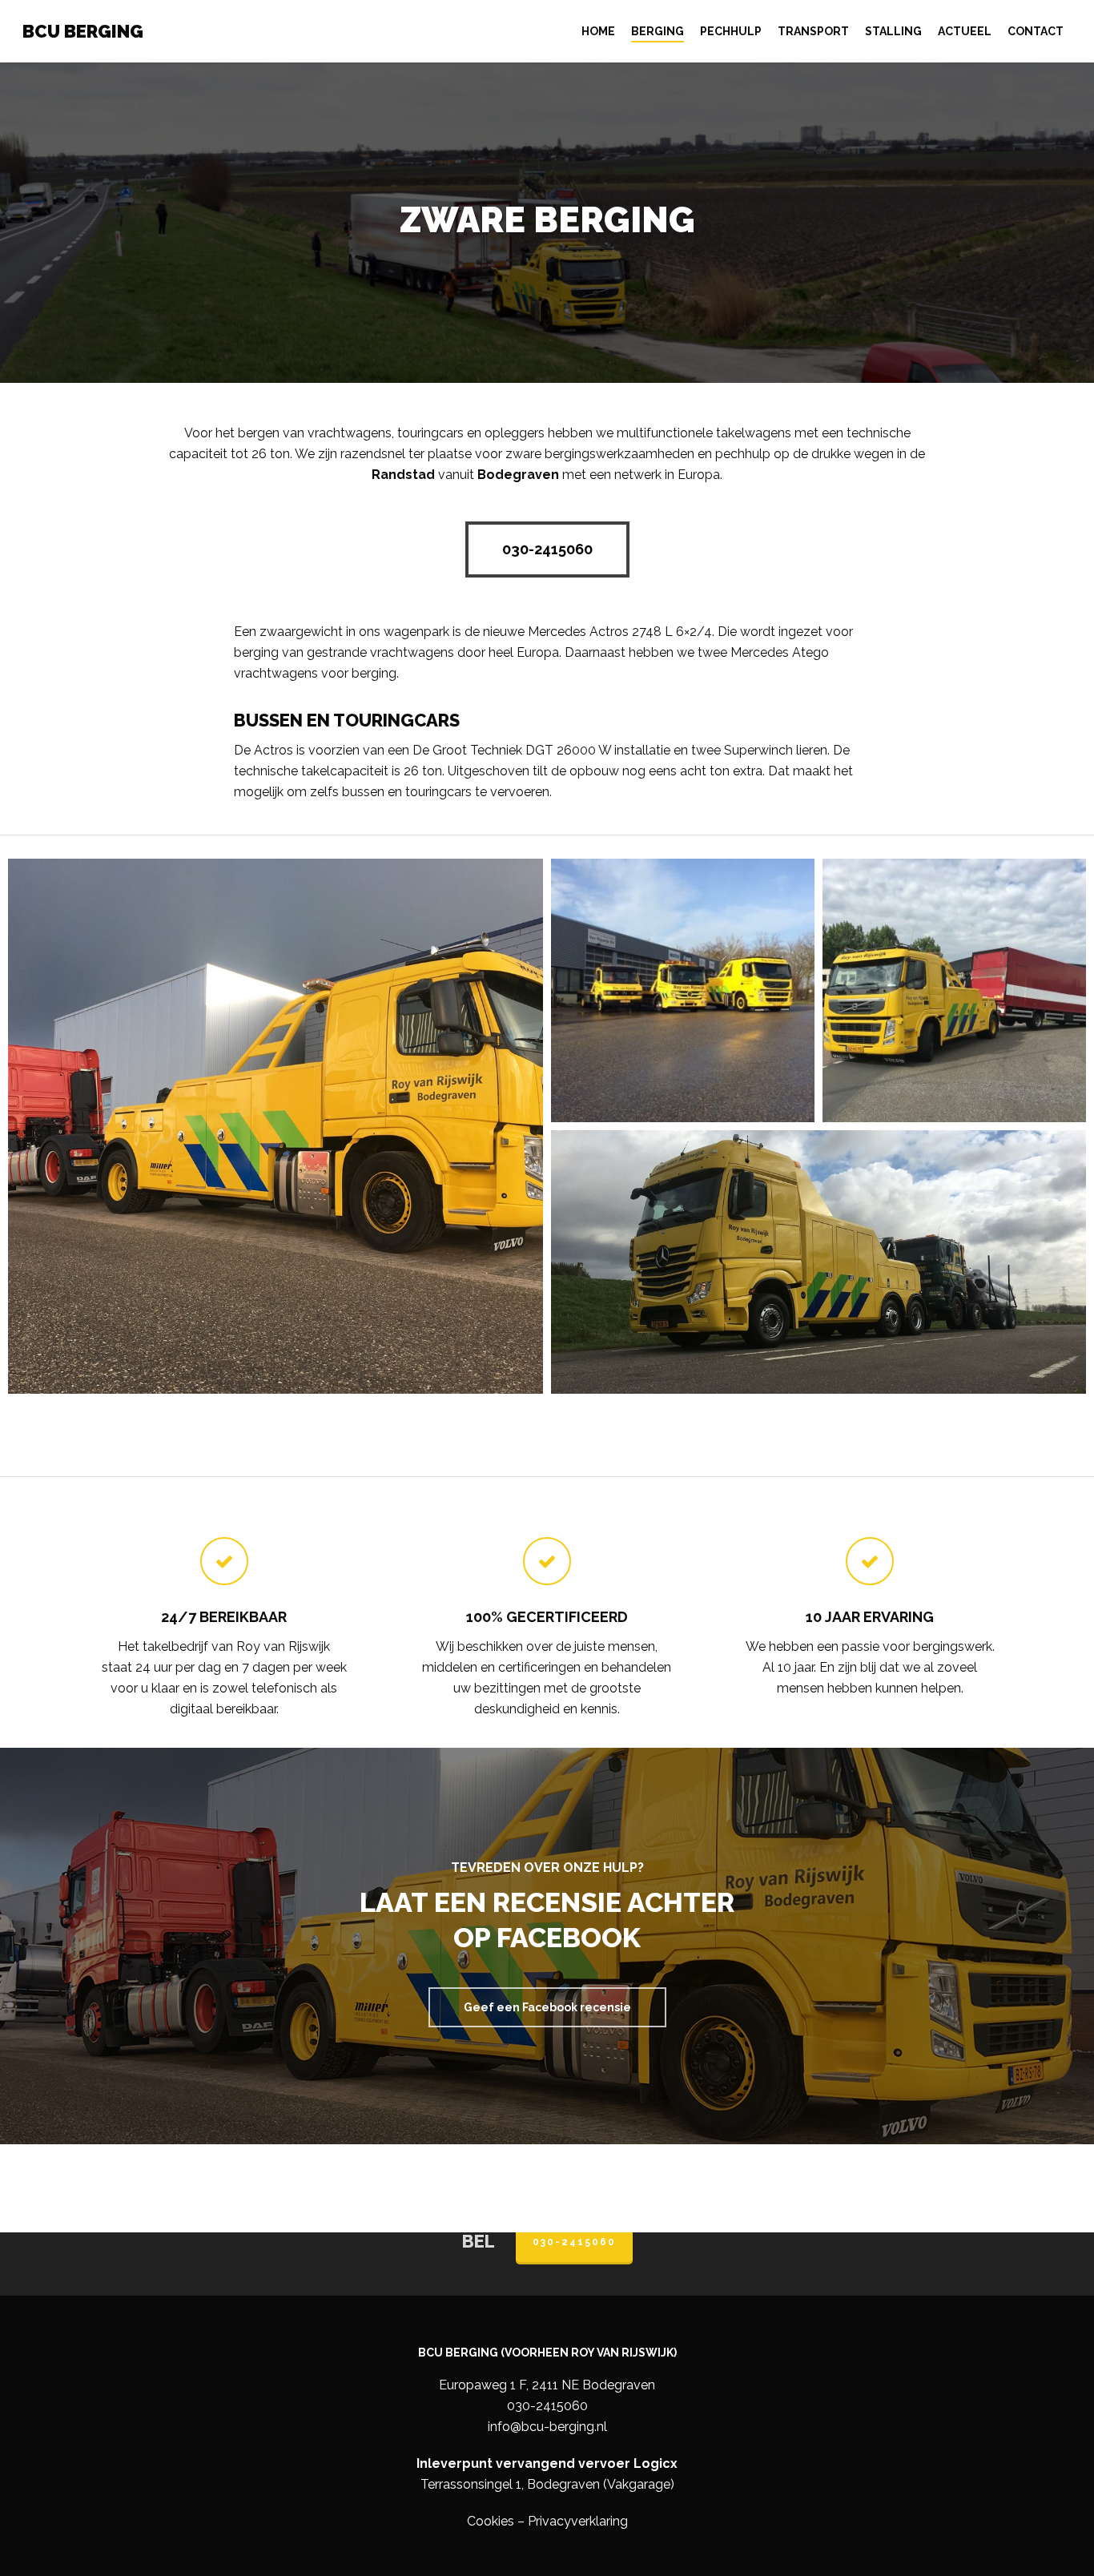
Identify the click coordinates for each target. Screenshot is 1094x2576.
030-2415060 (574, 2242)
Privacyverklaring (578, 2521)
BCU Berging (83, 31)
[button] (547, 549)
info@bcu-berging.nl (547, 2427)
